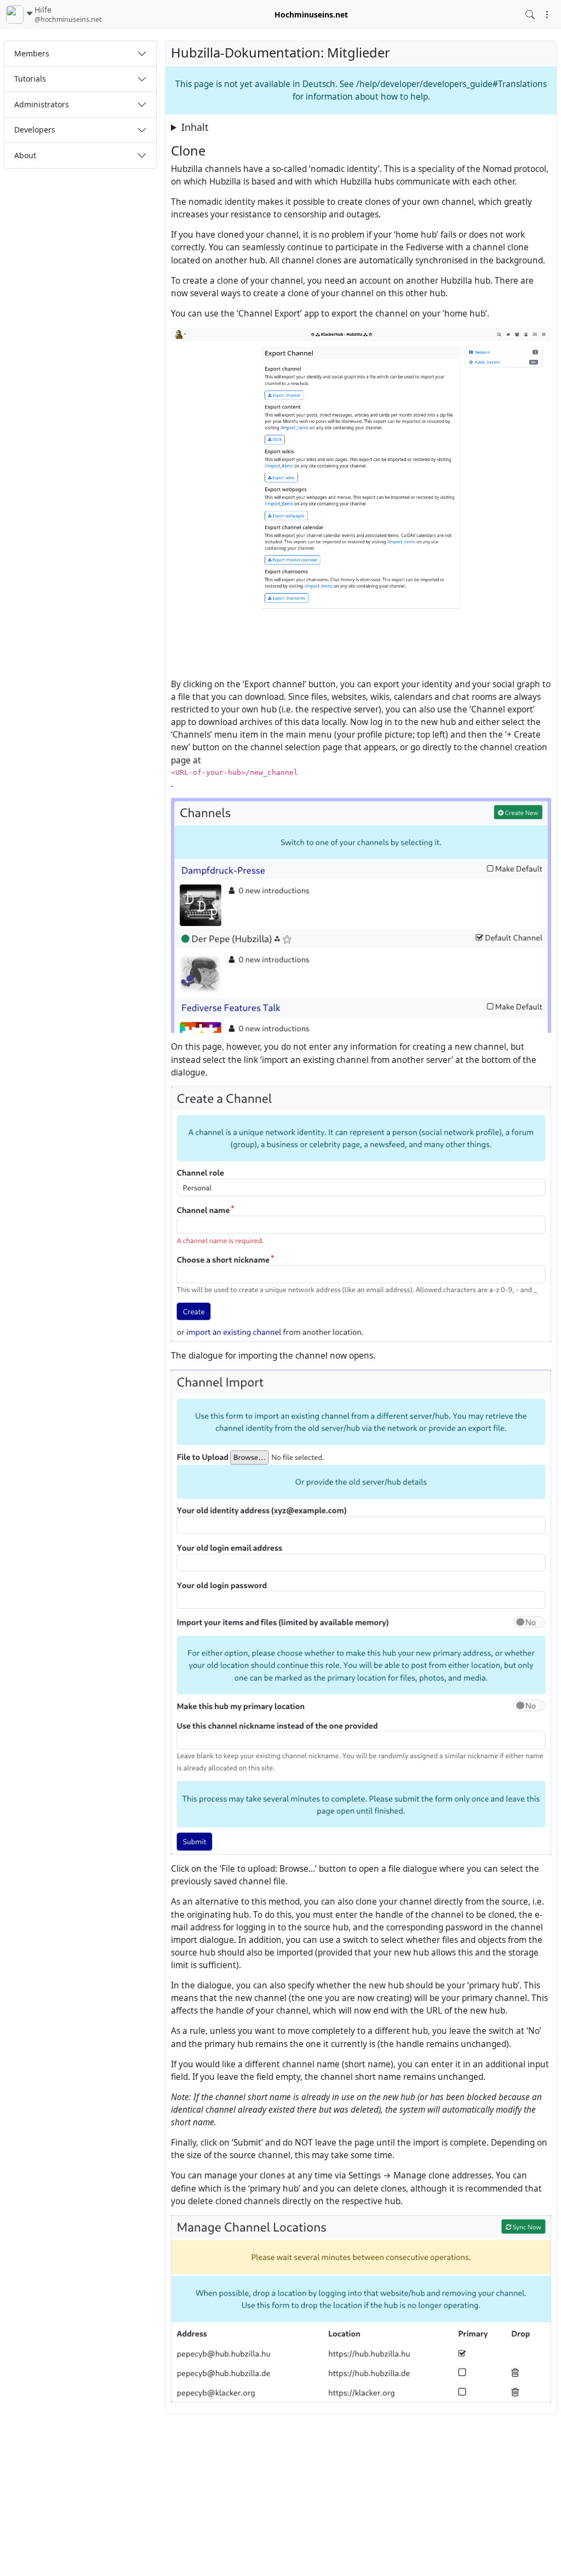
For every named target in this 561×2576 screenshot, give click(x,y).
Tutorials (30, 79)
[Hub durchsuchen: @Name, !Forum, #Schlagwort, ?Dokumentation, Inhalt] (530, 15)
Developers (35, 130)
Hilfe (68, 15)
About (25, 155)
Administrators (42, 104)
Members (32, 53)
